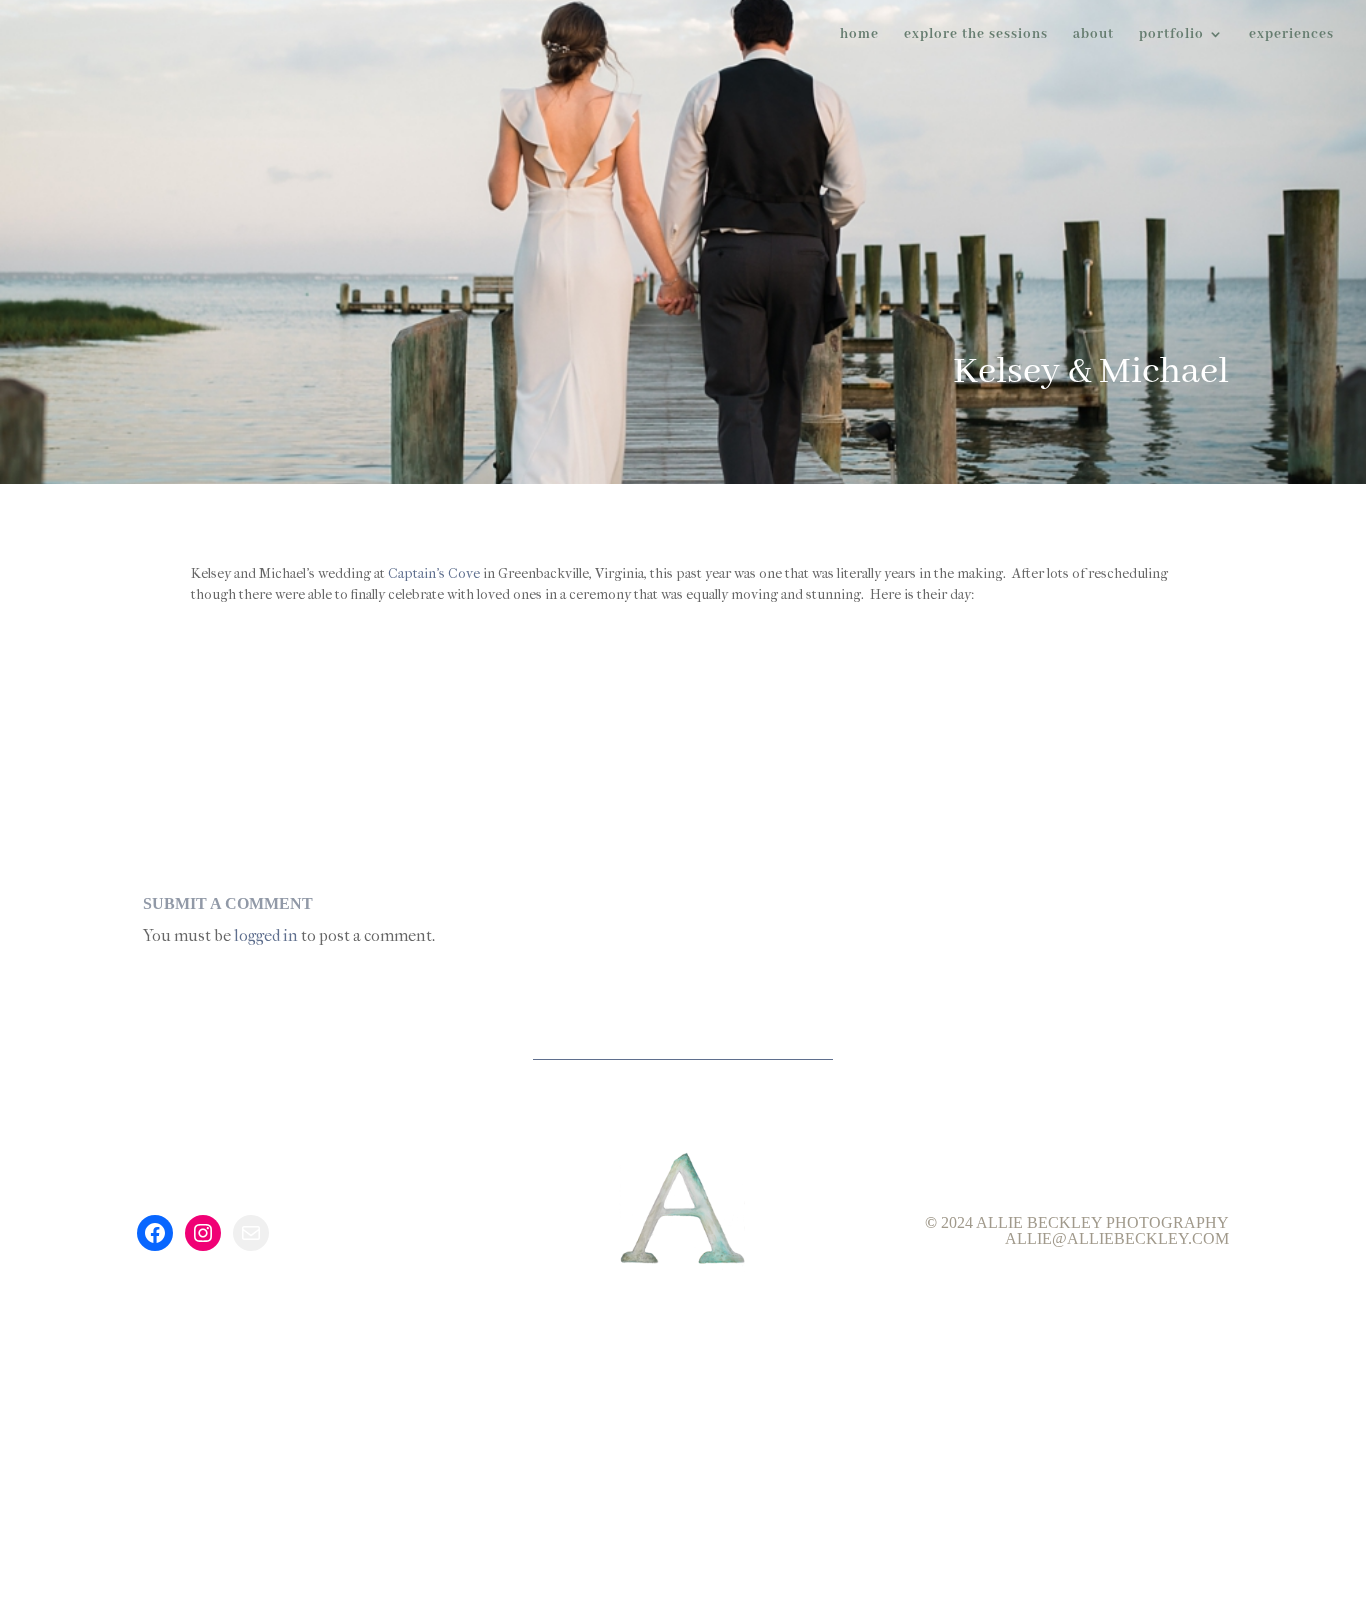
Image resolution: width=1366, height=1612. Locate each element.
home (859, 35)
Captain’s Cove (434, 573)
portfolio (1171, 35)
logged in (266, 935)
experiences (1291, 35)
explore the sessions (976, 35)
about (1093, 35)
